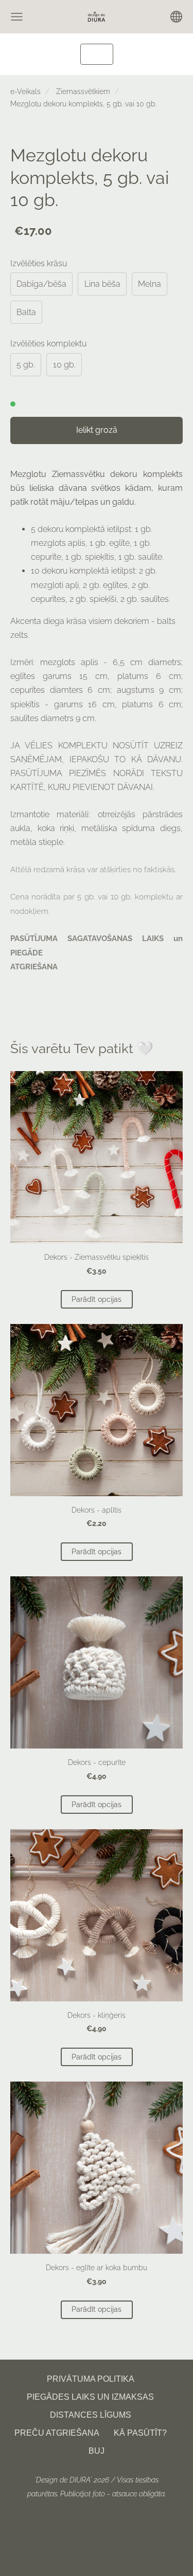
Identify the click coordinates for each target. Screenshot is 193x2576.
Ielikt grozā (97, 430)
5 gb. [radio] (26, 365)
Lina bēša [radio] (102, 284)
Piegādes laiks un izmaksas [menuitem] (90, 2397)
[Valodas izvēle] (176, 17)
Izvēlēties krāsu (39, 263)
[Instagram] (108, 2522)
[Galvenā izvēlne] (17, 17)
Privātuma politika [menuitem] (91, 2379)
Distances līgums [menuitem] (91, 2415)
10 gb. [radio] (64, 365)
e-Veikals (25, 91)
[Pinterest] (85, 2522)
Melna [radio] (150, 284)
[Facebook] (63, 2522)
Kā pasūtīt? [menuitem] (140, 2433)
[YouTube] (131, 2522)
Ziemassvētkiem (83, 91)
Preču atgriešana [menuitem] (57, 2433)
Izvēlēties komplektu (48, 344)
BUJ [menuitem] (97, 2451)
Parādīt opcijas (97, 1299)
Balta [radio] (26, 312)
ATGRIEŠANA (34, 967)
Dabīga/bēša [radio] (41, 284)
